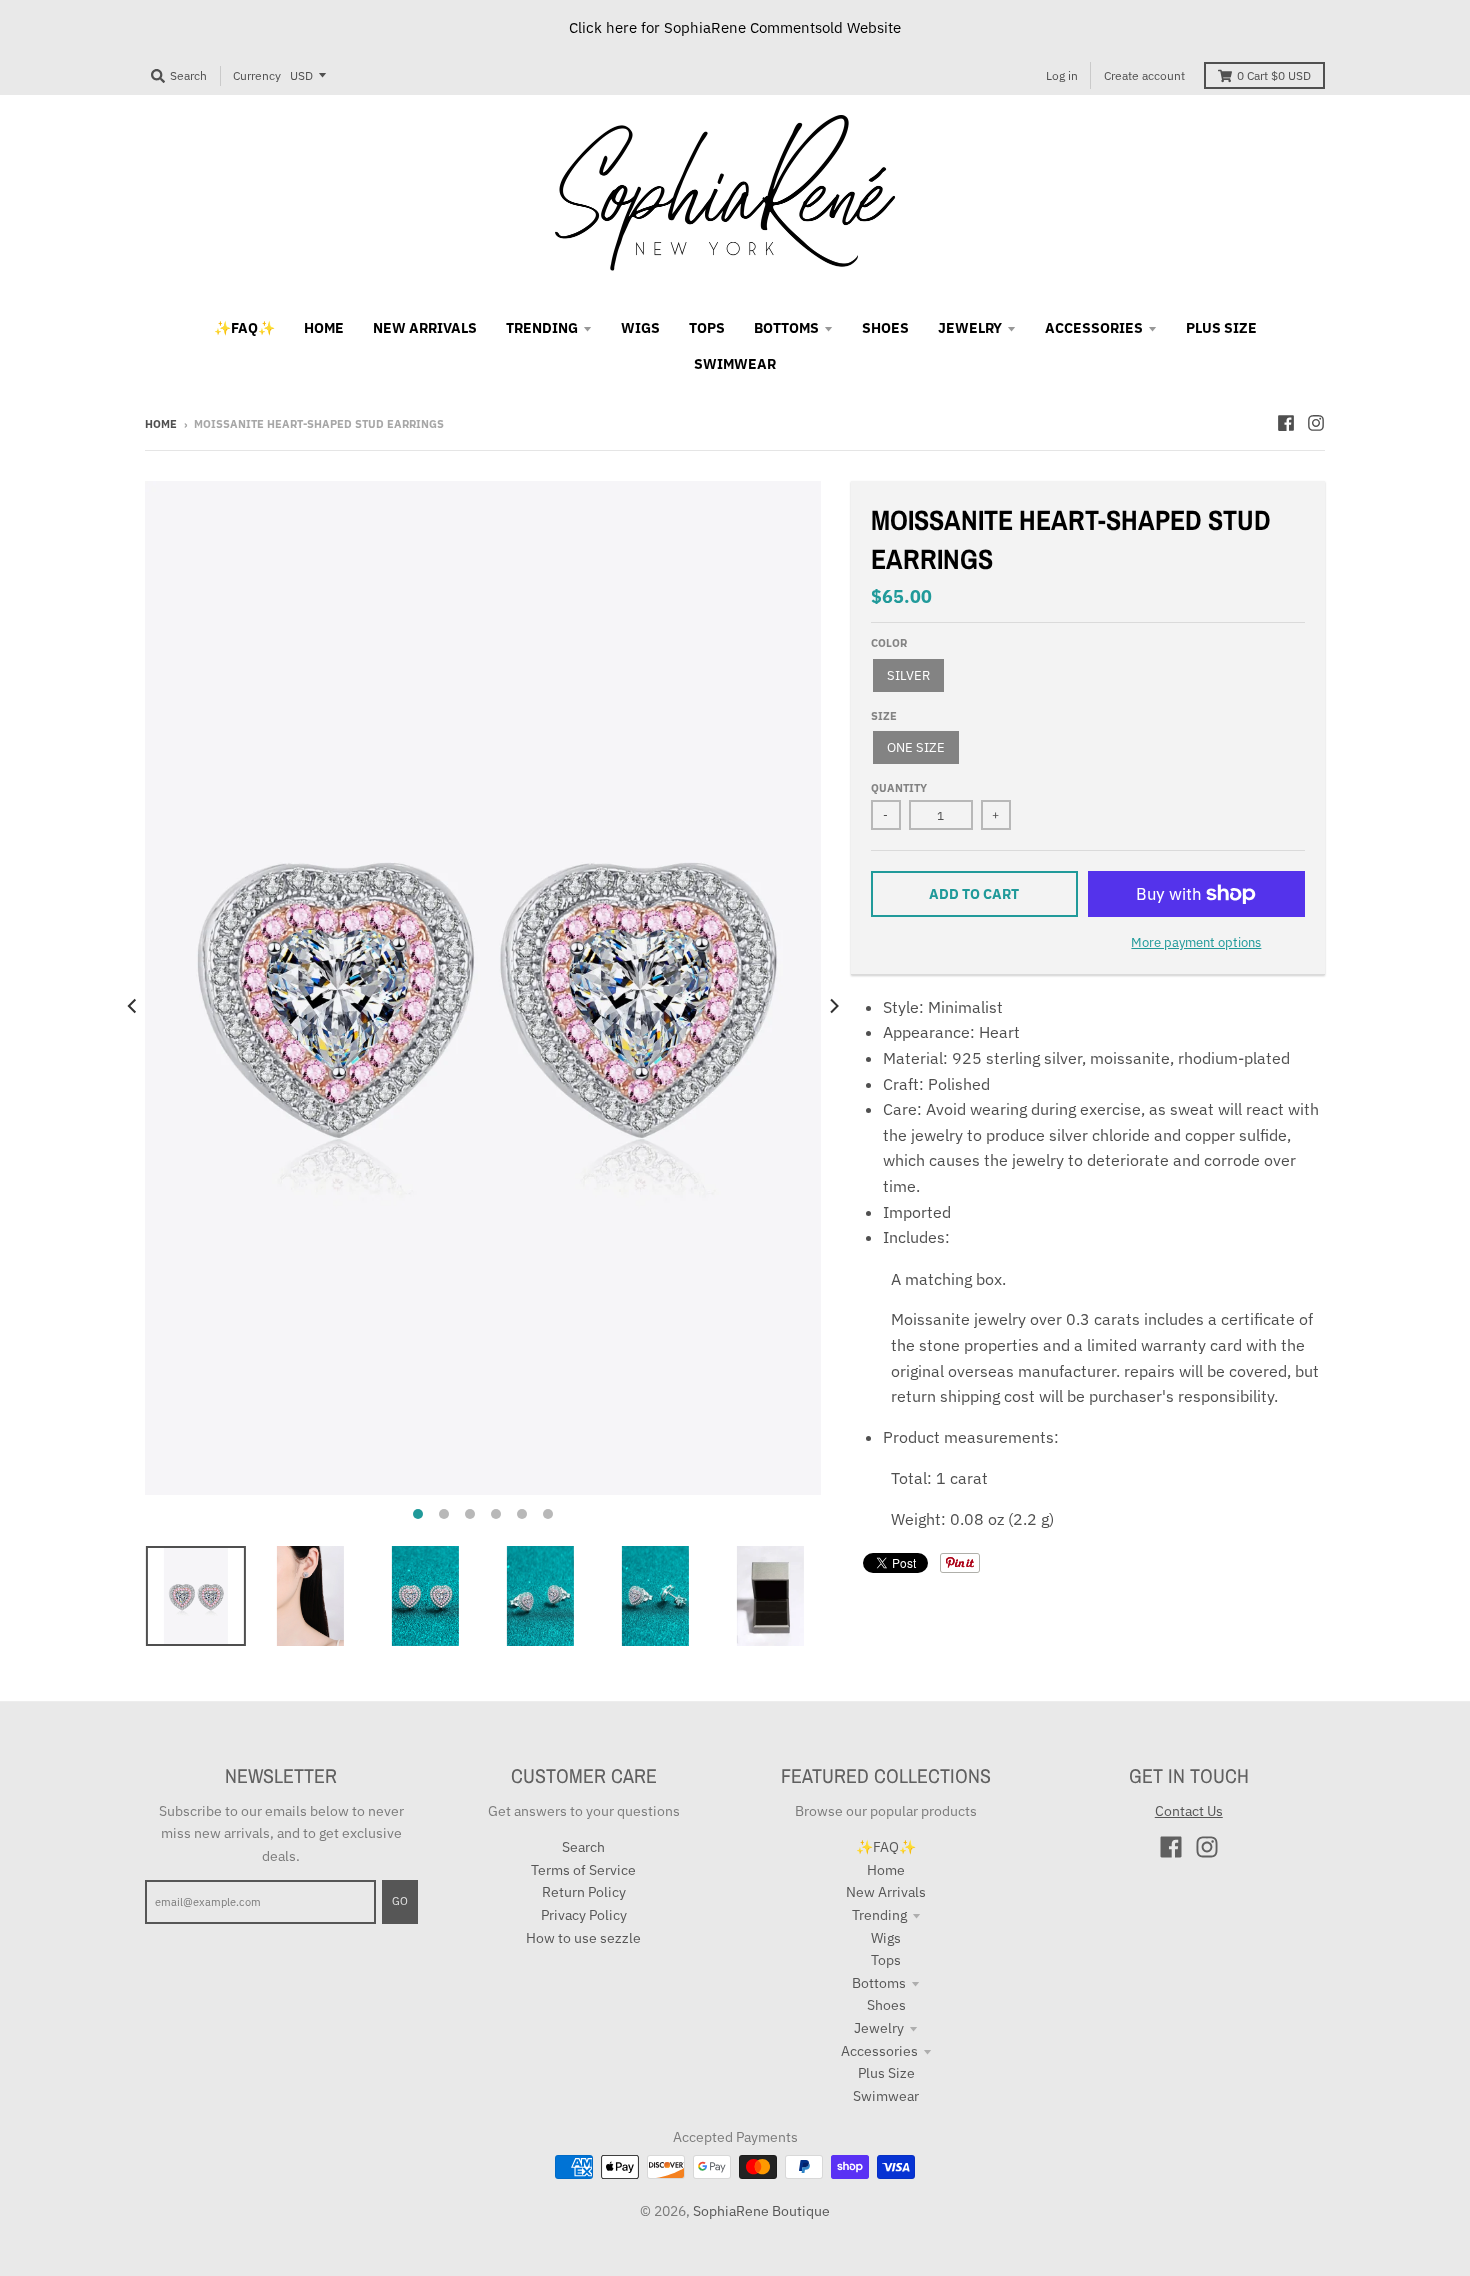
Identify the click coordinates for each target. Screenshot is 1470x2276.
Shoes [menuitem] (885, 328)
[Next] (833, 1006)
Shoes (886, 2005)
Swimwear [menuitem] (735, 364)
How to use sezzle (583, 1938)
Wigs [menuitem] (640, 328)
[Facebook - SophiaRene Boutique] (1286, 423)
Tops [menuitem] (707, 328)
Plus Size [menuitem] (1221, 328)
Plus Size (886, 2073)
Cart (1274, 75)
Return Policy (584, 1892)
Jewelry (879, 2028)
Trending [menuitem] (542, 328)
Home (161, 424)
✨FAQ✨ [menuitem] (244, 328)
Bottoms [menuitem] (786, 328)
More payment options (1196, 942)
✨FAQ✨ (886, 1847)
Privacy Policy (584, 1915)
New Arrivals (886, 1892)
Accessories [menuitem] (1094, 328)
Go (400, 1901)
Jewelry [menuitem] (970, 328)
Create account (1144, 75)
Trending (879, 1915)
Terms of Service (583, 1870)
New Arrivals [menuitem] (425, 328)
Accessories (879, 2051)
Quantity (899, 788)
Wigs (886, 1938)
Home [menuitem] (324, 328)
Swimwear (886, 2096)
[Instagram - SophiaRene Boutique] (1316, 423)
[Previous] (133, 1006)
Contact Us (1189, 1811)
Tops (886, 1960)
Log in (1062, 75)
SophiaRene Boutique (761, 2211)
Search (583, 1847)
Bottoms (879, 1983)
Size (884, 716)
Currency (257, 75)
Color (889, 643)
